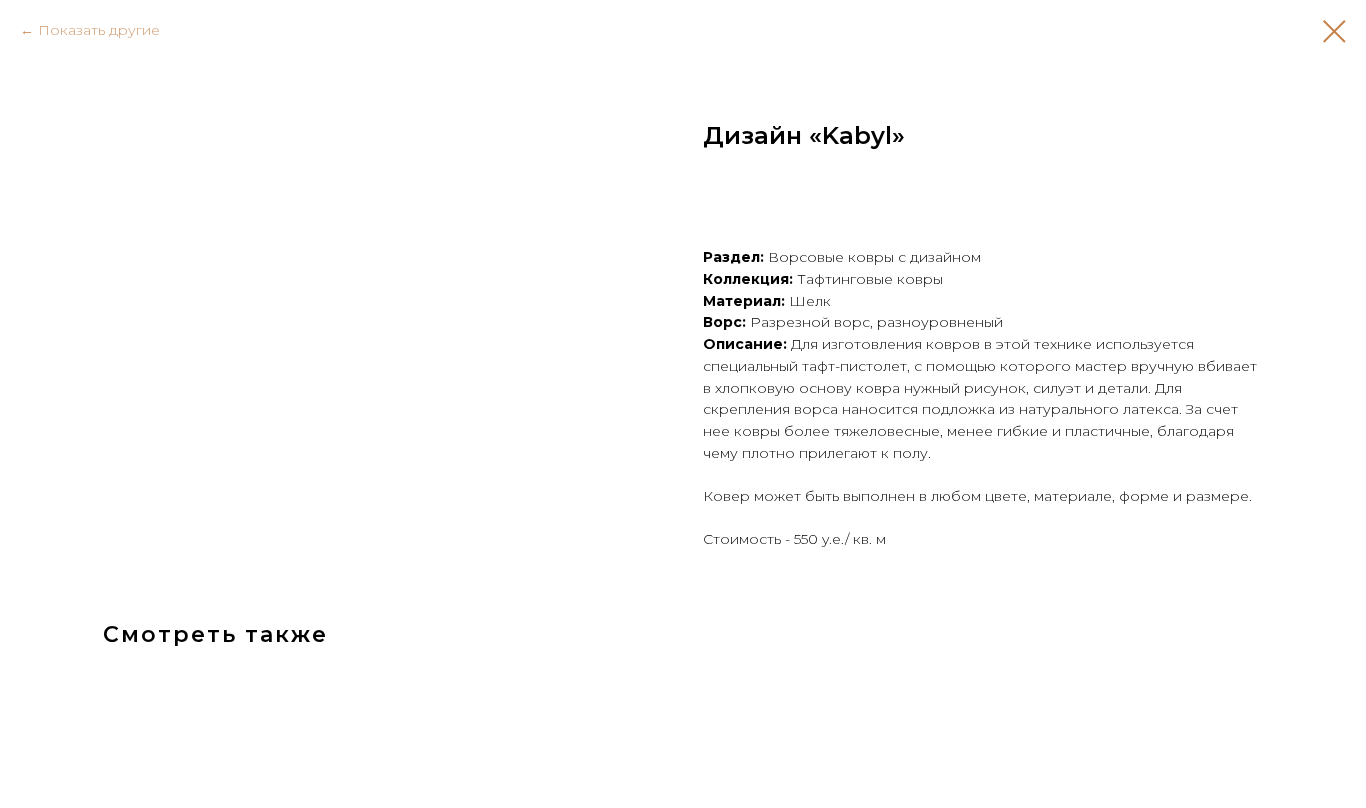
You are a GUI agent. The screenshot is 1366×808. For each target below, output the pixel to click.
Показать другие (99, 30)
